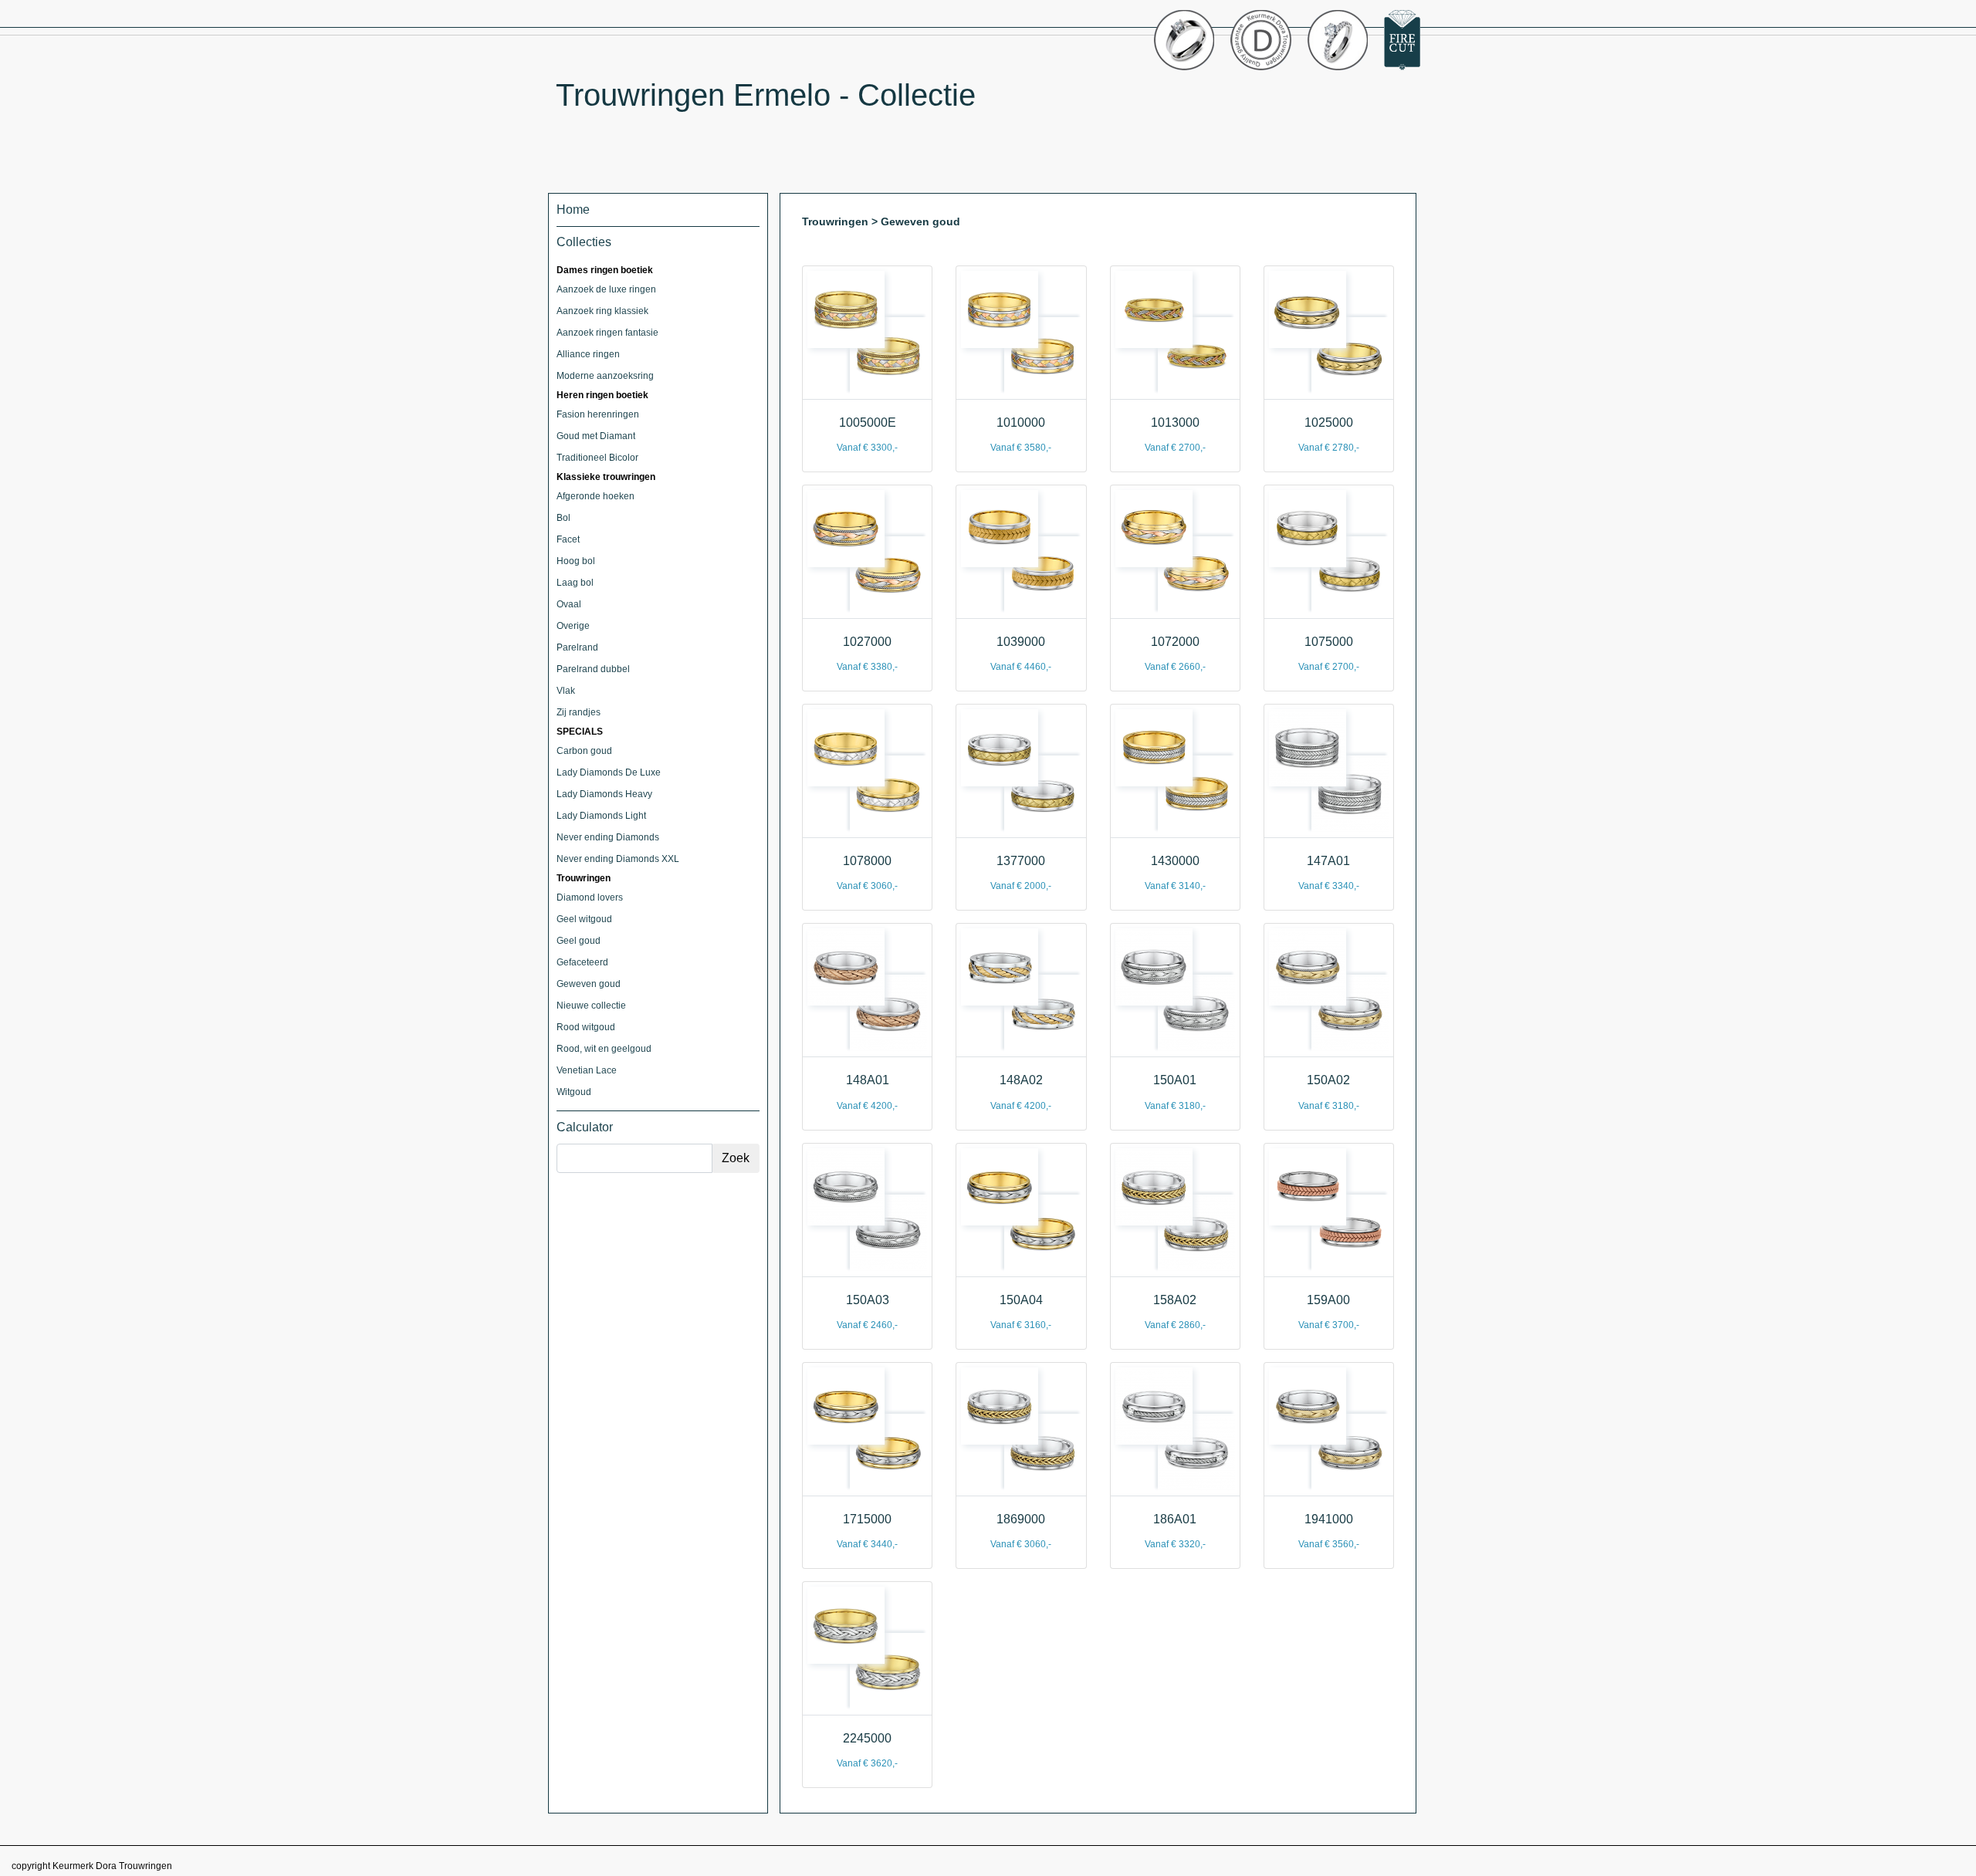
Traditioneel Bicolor (597, 458)
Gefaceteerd (582, 962)
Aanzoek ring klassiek (602, 311)
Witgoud (574, 1092)
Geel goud (579, 941)
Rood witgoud (586, 1027)
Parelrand (577, 647)
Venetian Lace (587, 1070)
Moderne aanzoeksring (605, 376)
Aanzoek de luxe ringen (606, 289)
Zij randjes (579, 712)
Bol (563, 518)
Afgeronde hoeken (596, 496)
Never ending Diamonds (608, 837)
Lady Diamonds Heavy (604, 794)
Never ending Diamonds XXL (618, 859)
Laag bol (575, 583)
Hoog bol (576, 561)
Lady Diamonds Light (601, 816)
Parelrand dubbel (593, 669)
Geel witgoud (584, 919)
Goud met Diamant (596, 436)
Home (573, 210)
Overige (573, 626)
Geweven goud (589, 984)
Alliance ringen (588, 354)
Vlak (566, 691)
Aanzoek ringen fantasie (607, 333)
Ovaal (569, 604)
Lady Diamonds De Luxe (609, 772)
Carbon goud (584, 751)
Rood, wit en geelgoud (604, 1049)
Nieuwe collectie (591, 1006)
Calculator (585, 1127)
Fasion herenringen (598, 414)
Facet (568, 539)
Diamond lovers (590, 897)
